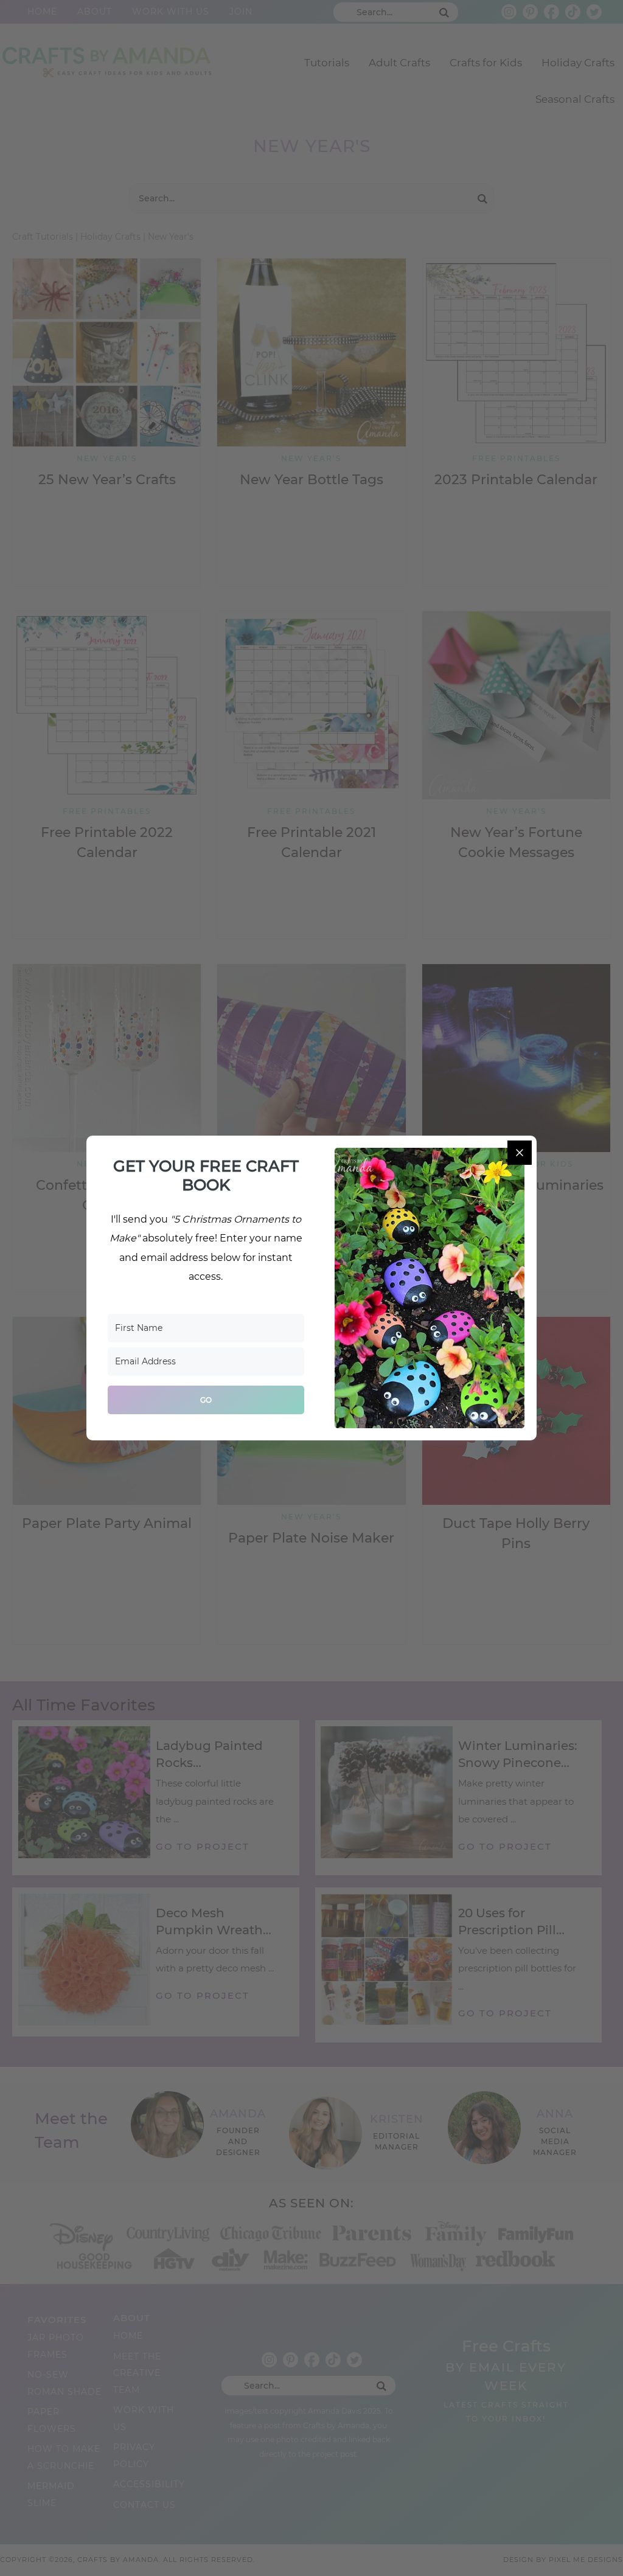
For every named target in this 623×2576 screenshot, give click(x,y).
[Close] (520, 1153)
